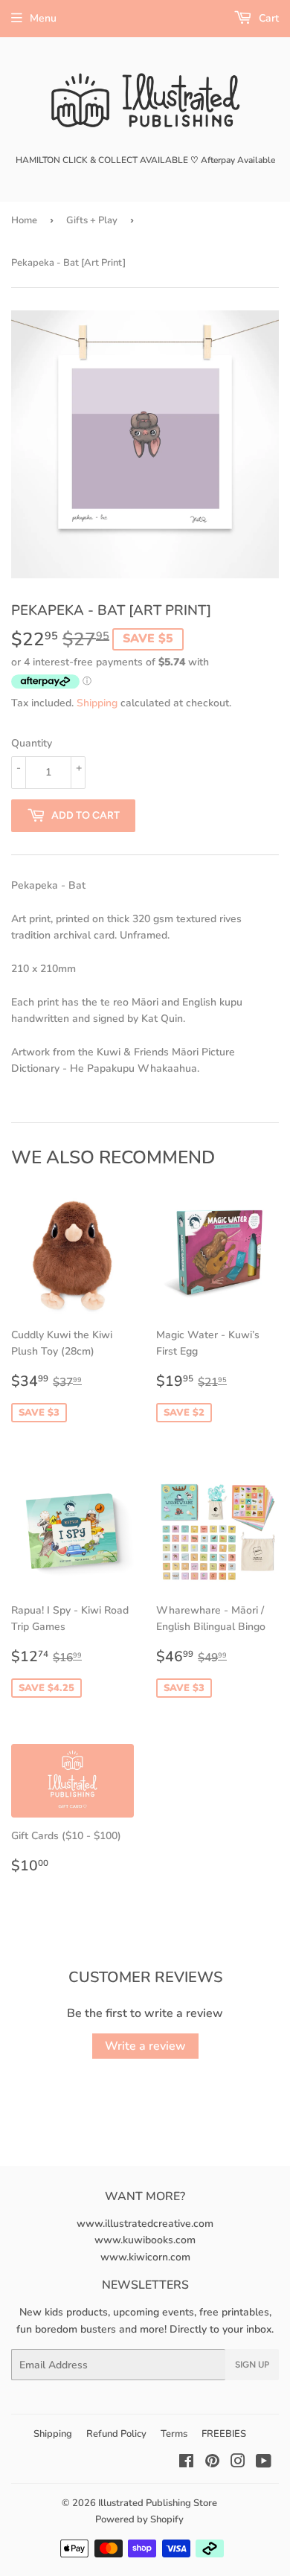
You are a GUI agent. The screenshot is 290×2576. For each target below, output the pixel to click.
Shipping (97, 703)
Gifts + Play (92, 220)
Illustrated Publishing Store (158, 2503)
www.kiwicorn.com (145, 2257)
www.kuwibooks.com (145, 2240)
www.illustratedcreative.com (145, 2224)
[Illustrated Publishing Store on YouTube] (264, 2463)
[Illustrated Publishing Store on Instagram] (238, 2463)
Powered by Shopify (139, 2519)
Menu (43, 18)
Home (24, 220)
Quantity (32, 743)
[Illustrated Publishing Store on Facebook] (186, 2463)
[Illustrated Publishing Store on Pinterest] (212, 2463)
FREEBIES (224, 2434)
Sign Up (252, 2365)
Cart (267, 18)
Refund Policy (116, 2434)
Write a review (145, 2046)
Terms (174, 2434)
